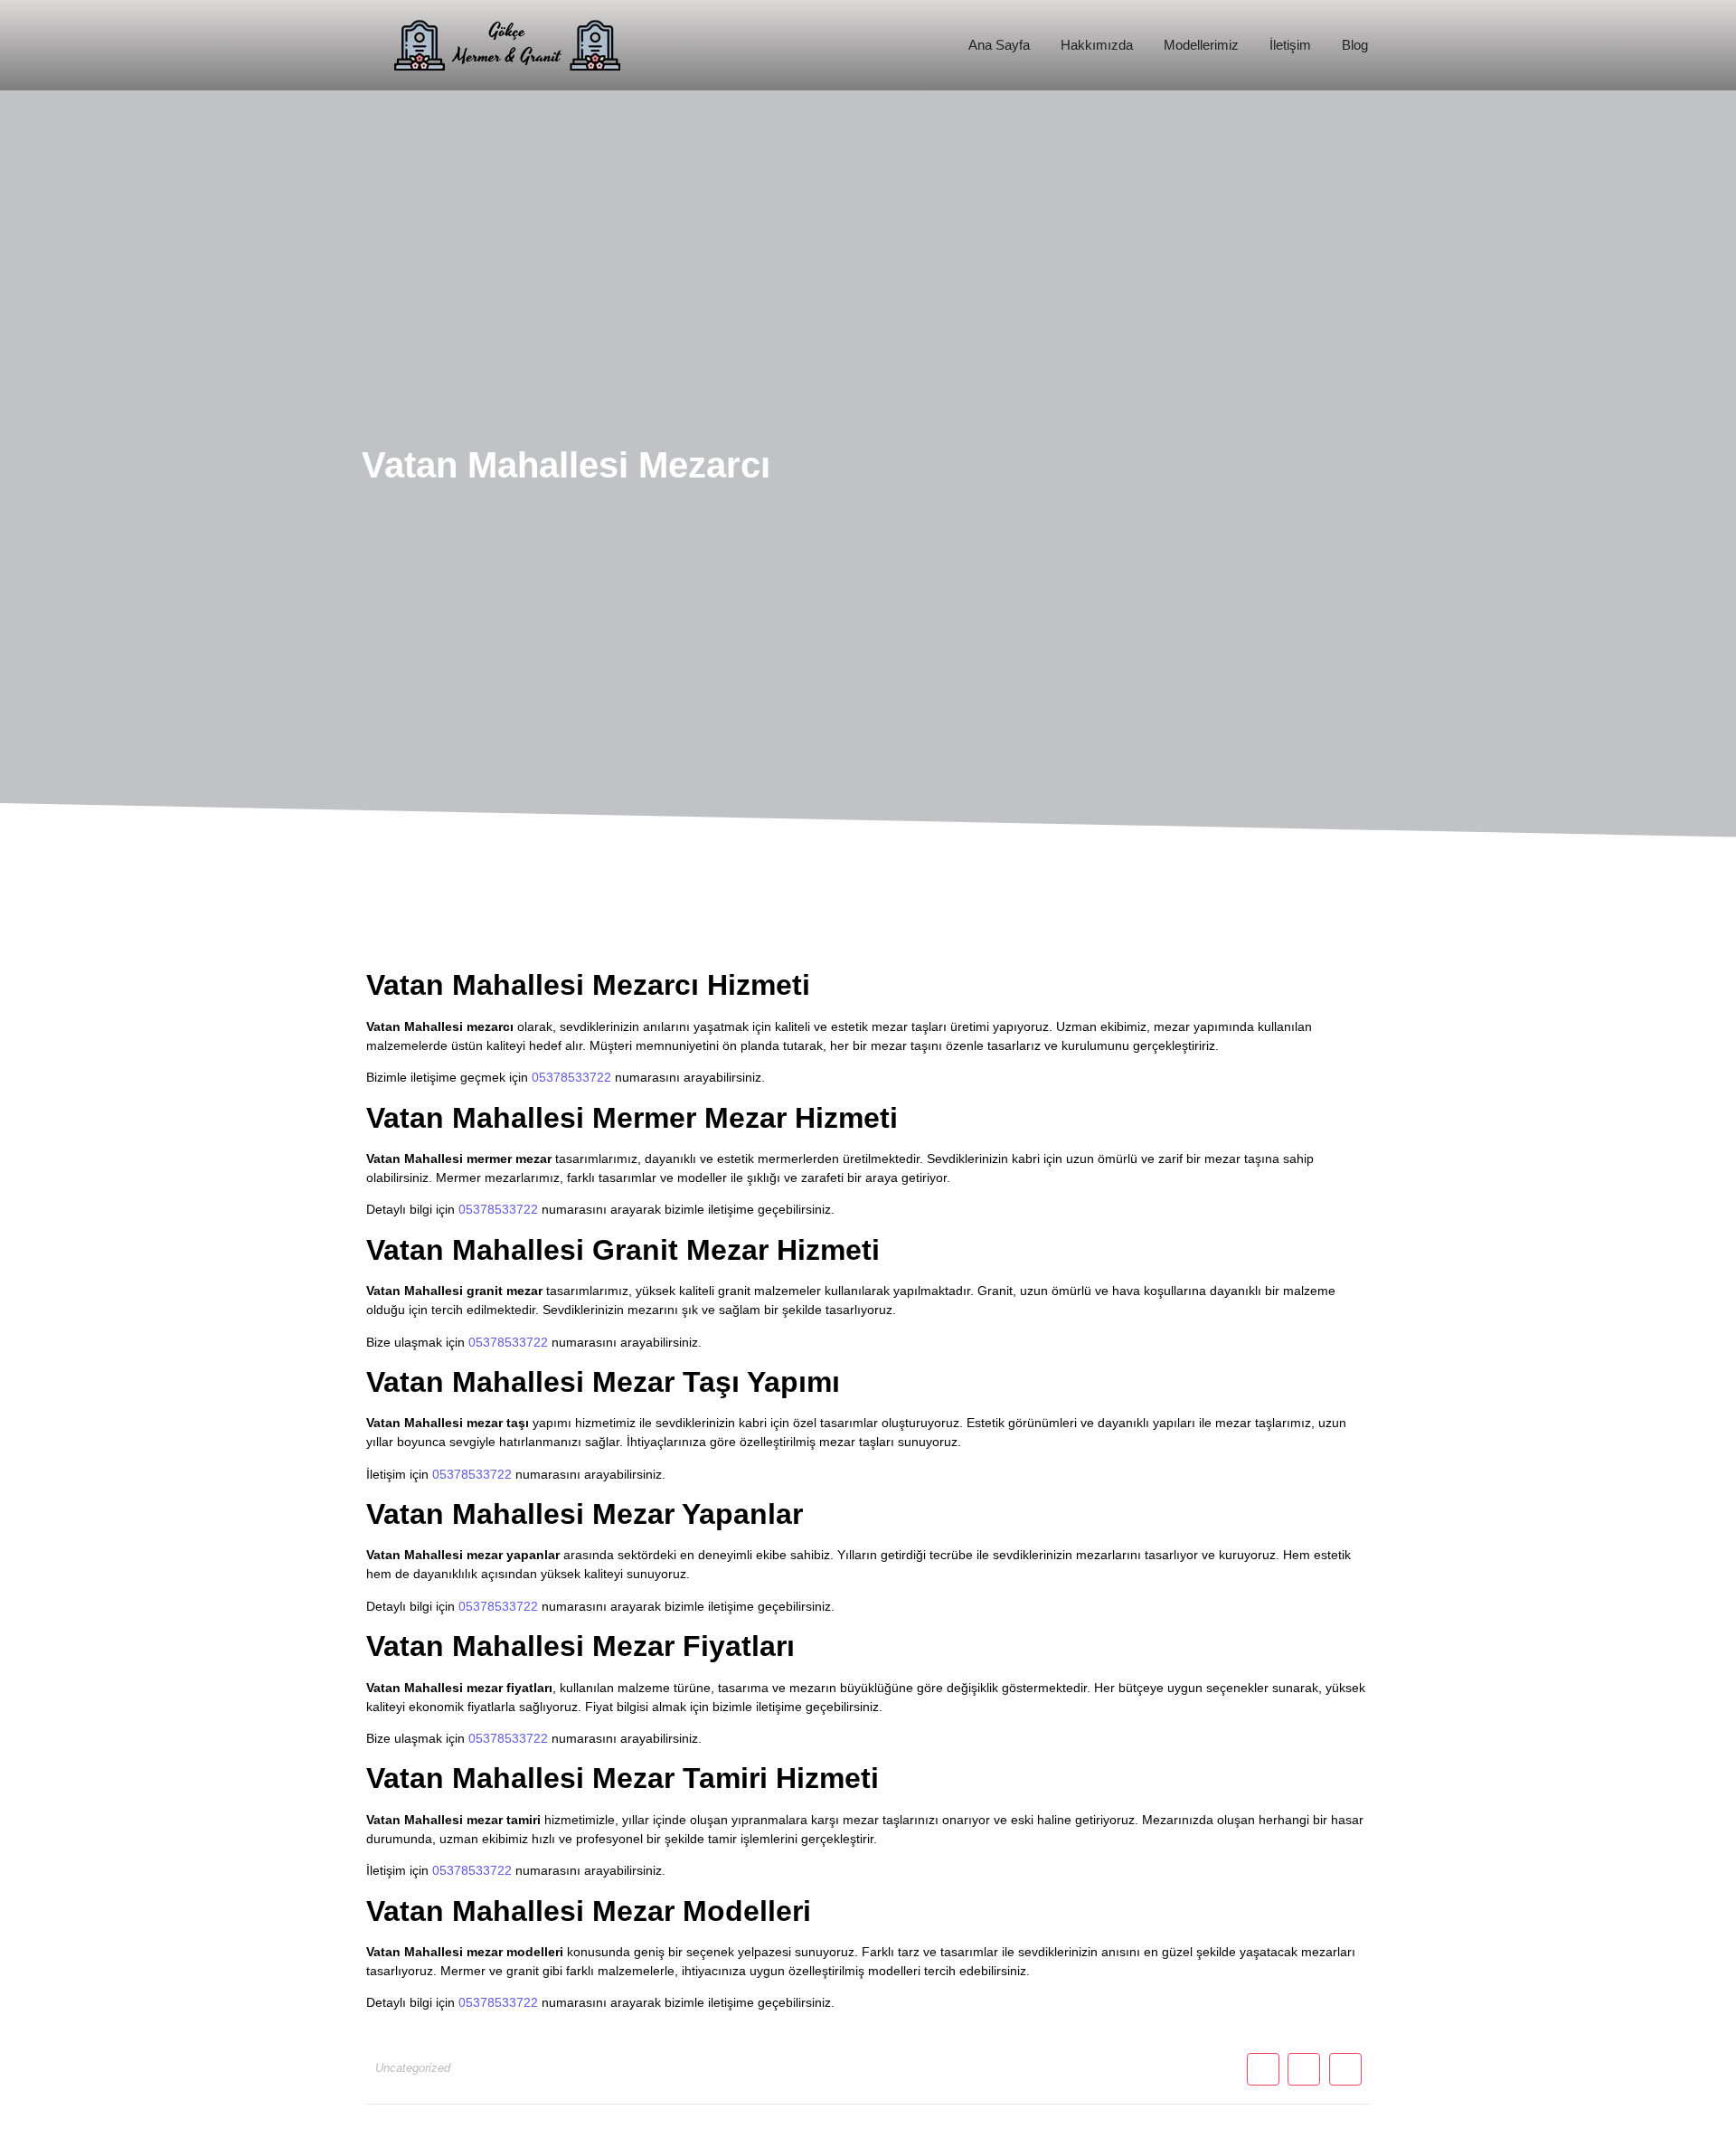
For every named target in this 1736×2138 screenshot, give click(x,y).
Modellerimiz (1201, 45)
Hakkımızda (1097, 45)
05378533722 (571, 1077)
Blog (1355, 45)
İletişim (1290, 45)
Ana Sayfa (999, 45)
